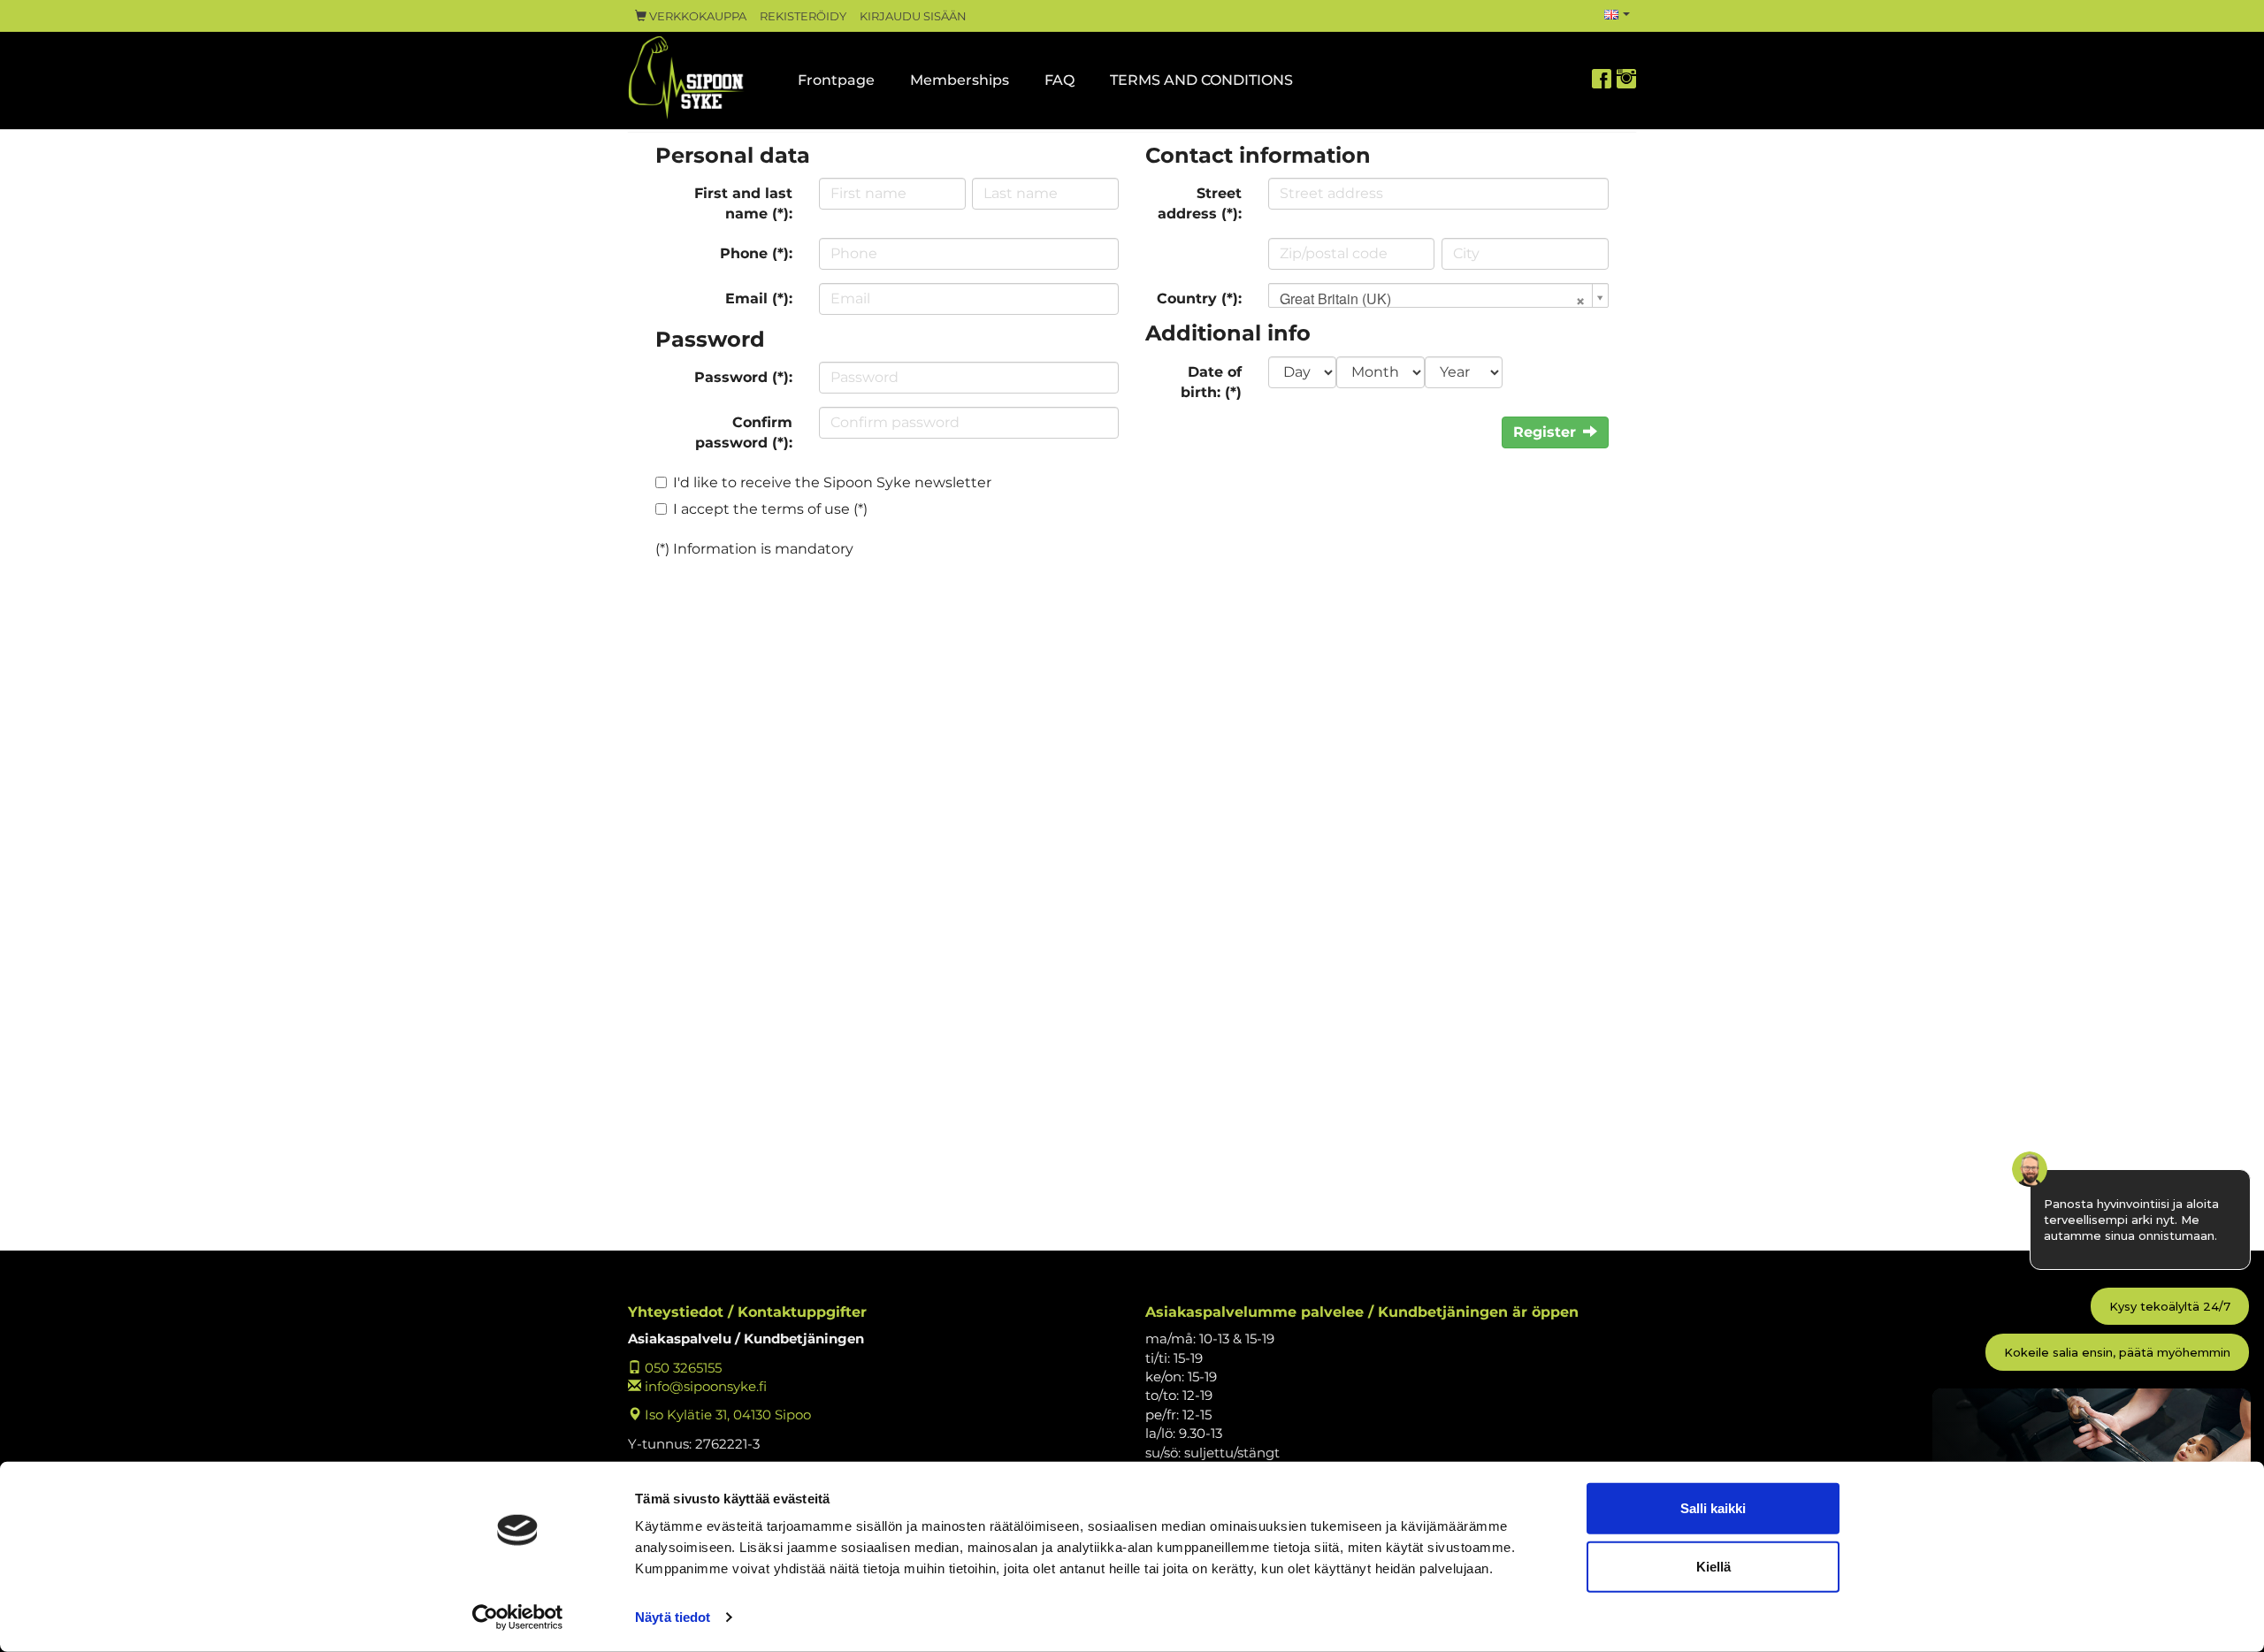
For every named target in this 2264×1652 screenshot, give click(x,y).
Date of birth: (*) (1211, 382)
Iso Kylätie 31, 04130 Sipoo (726, 1415)
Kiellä (1713, 1566)
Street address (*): (1200, 203)
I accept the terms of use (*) (770, 509)
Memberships (960, 80)
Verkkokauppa (696, 16)
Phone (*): (756, 253)
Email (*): (759, 298)
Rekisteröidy (803, 16)
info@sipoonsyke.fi (704, 1386)
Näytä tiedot (673, 1617)
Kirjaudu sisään (913, 16)
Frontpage (836, 80)
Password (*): (743, 377)
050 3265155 (681, 1368)
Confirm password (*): (744, 432)
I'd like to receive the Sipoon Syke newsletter (832, 482)
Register (1545, 432)
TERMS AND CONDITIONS (1201, 80)
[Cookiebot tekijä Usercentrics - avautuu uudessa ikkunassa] (518, 1618)
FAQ (1059, 80)
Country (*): (1199, 298)
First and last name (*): (743, 203)
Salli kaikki (1713, 1508)
